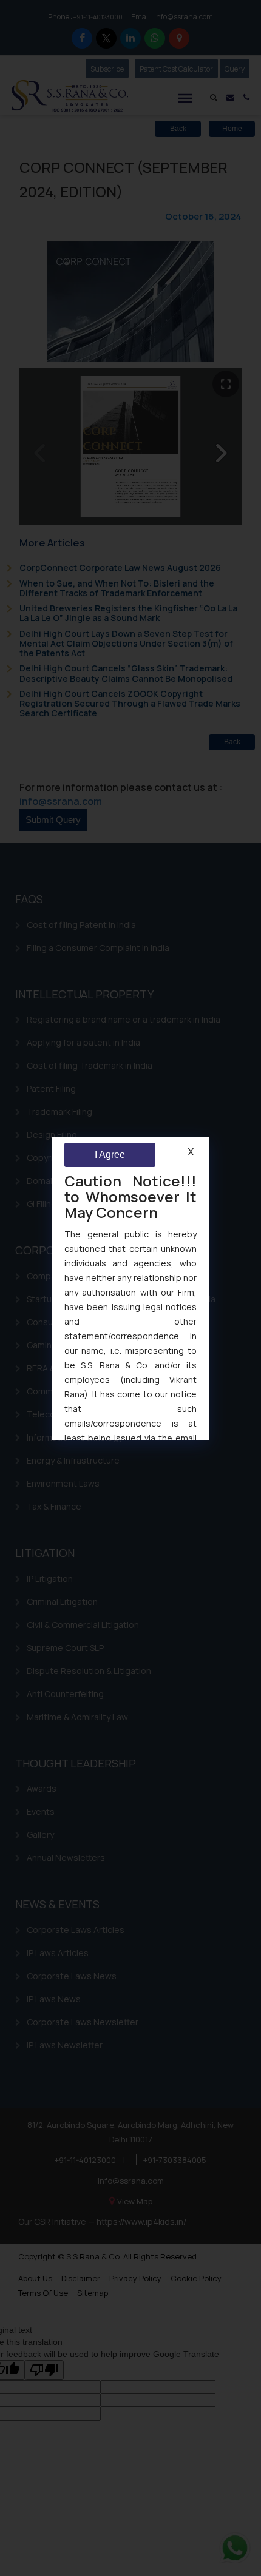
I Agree (110, 1155)
